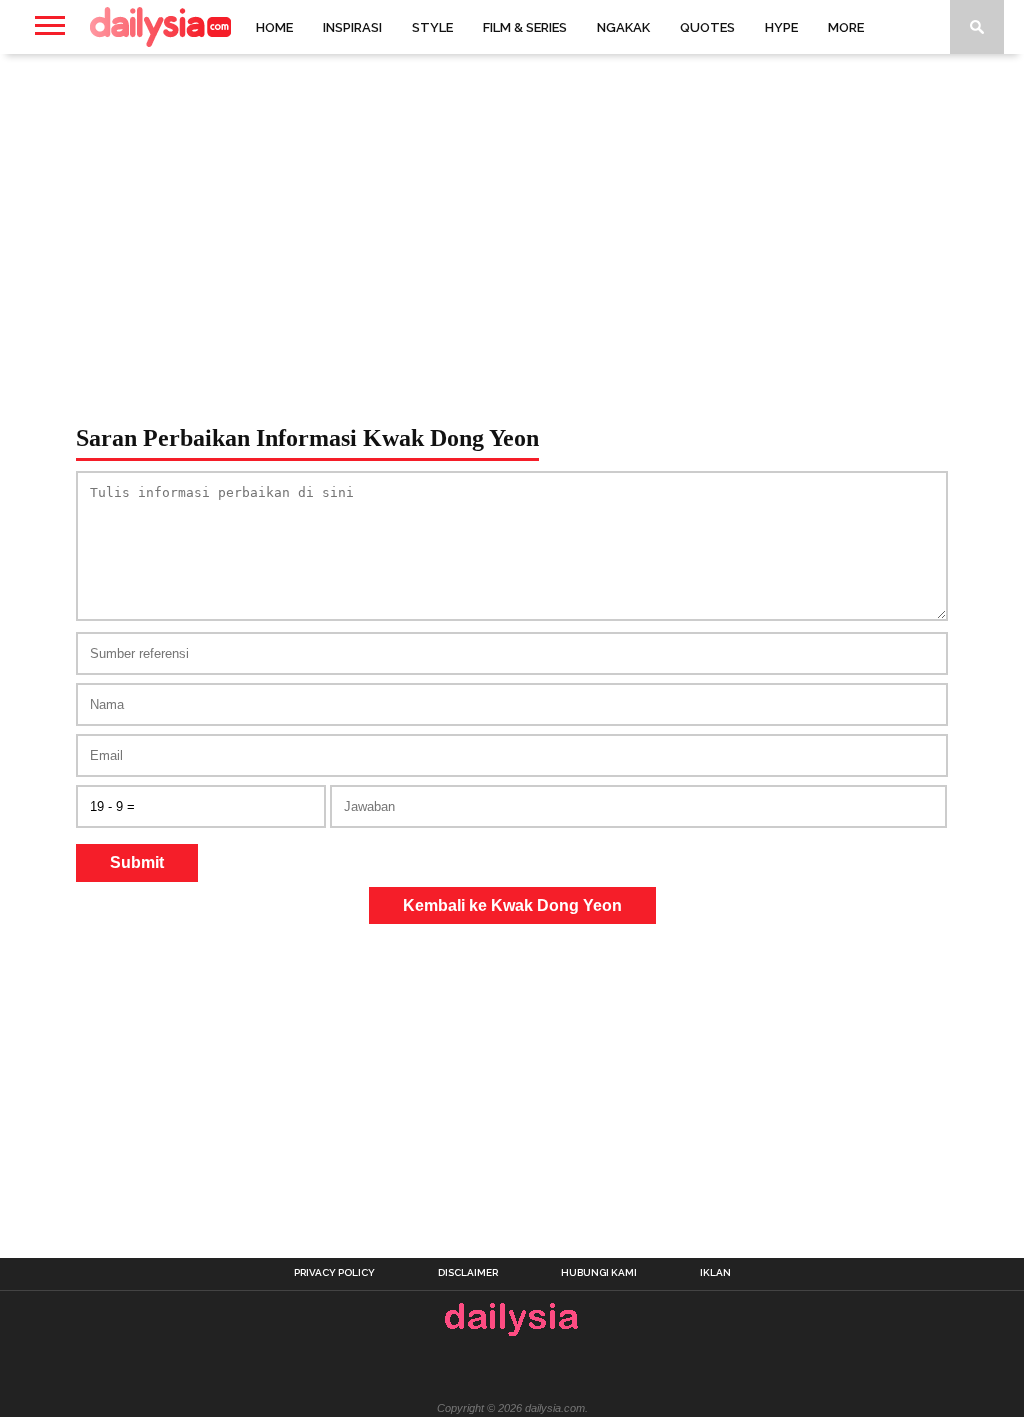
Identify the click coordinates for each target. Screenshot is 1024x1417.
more (846, 27)
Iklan (715, 1273)
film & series (525, 27)
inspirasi (352, 27)
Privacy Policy (334, 1273)
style (432, 27)
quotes (707, 27)
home (274, 27)
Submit (137, 862)
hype (781, 27)
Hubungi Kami (599, 1273)
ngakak (623, 27)
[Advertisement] (512, 214)
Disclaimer (468, 1273)
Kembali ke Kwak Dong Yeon (512, 905)
